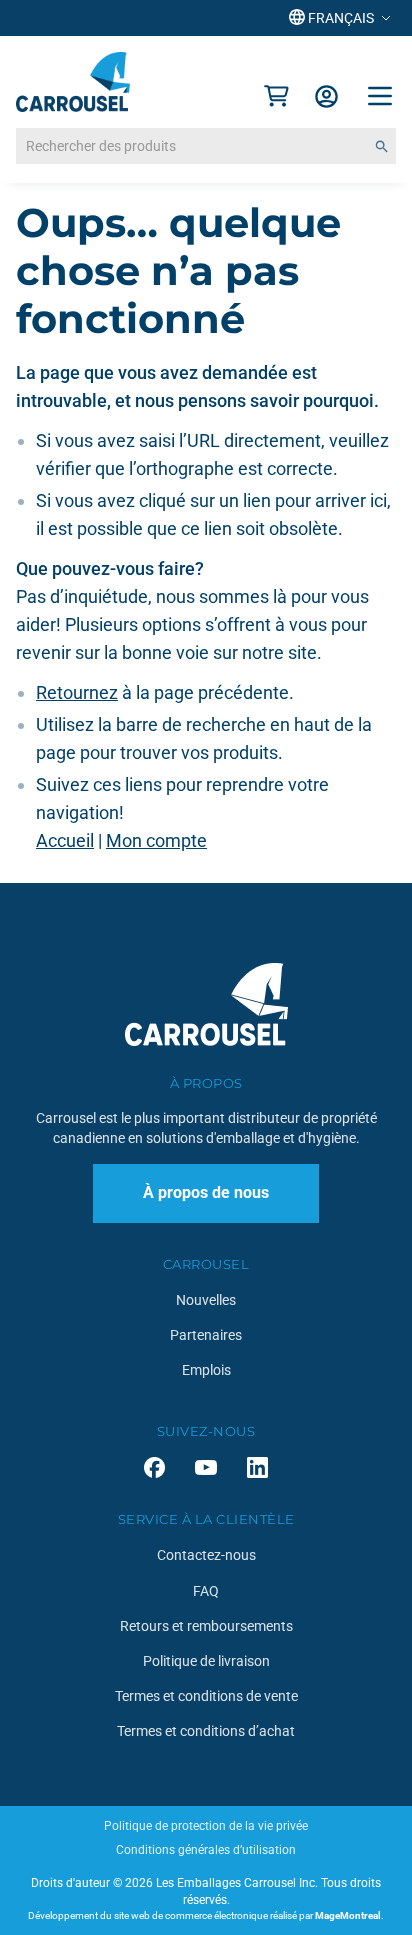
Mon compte (156, 840)
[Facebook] (154, 1467)
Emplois (206, 1370)
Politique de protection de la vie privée (206, 1826)
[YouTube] (206, 1467)
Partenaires (206, 1335)
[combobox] (206, 146)
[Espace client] (326, 96)
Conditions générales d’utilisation (206, 1850)
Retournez (77, 692)
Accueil (65, 840)
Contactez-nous (206, 1555)
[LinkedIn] (257, 1467)
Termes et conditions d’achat (206, 1731)
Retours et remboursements (206, 1626)
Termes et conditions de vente (206, 1696)
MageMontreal (348, 1915)
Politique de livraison (206, 1661)
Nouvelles (206, 1300)
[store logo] (73, 82)
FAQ (206, 1591)
